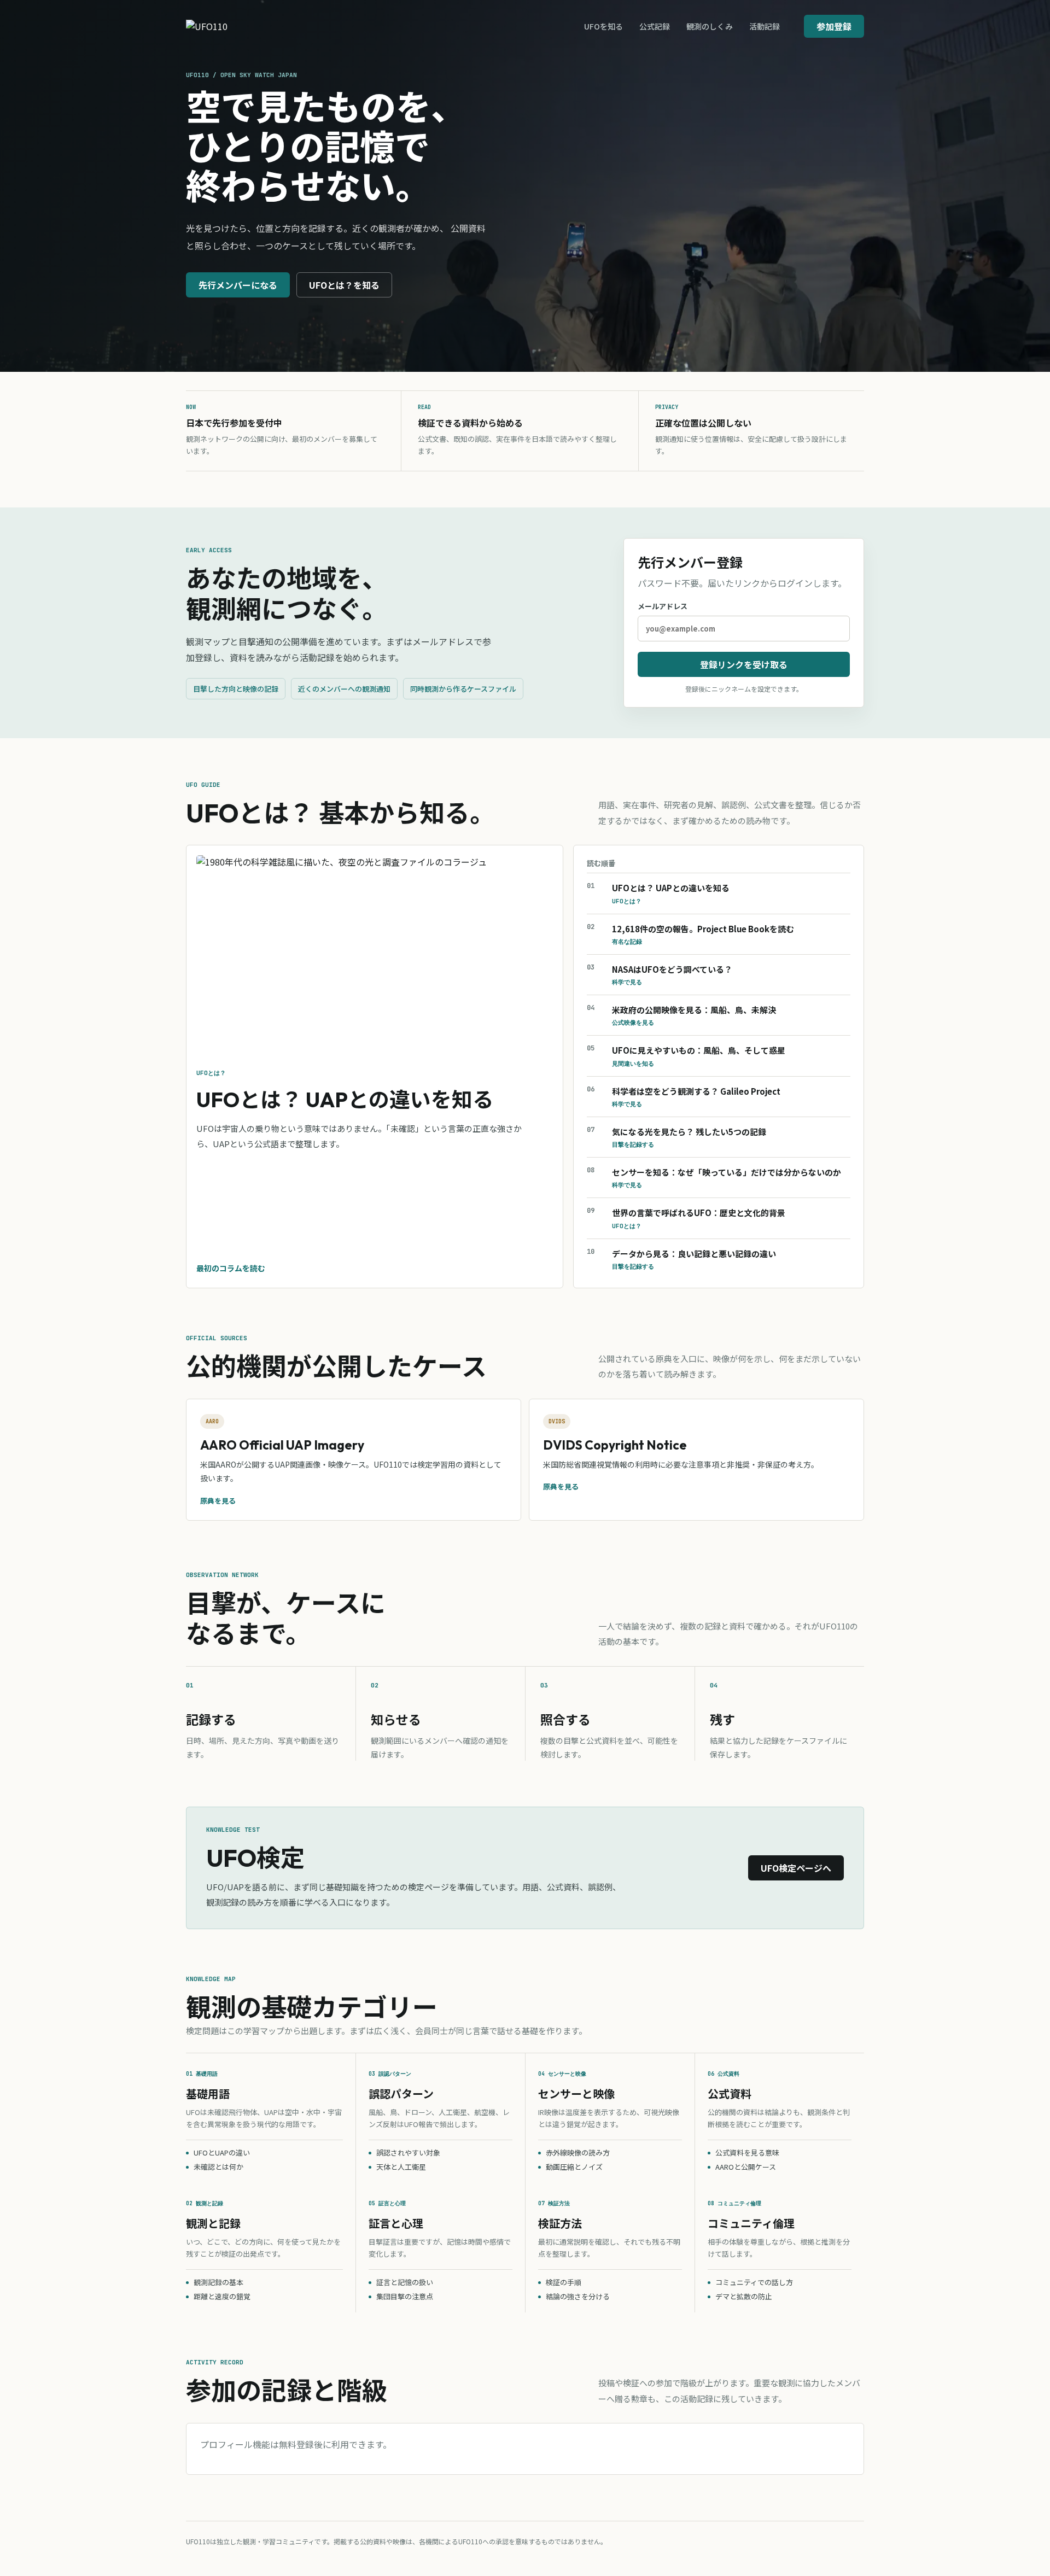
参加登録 (834, 26)
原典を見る (218, 1501)
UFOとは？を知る (344, 285)
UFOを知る (603, 26)
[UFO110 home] (240, 26)
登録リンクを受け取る (744, 664)
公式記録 (655, 26)
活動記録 (765, 26)
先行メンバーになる (238, 285)
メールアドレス (663, 606)
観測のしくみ (710, 26)
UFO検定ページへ (796, 1868)
